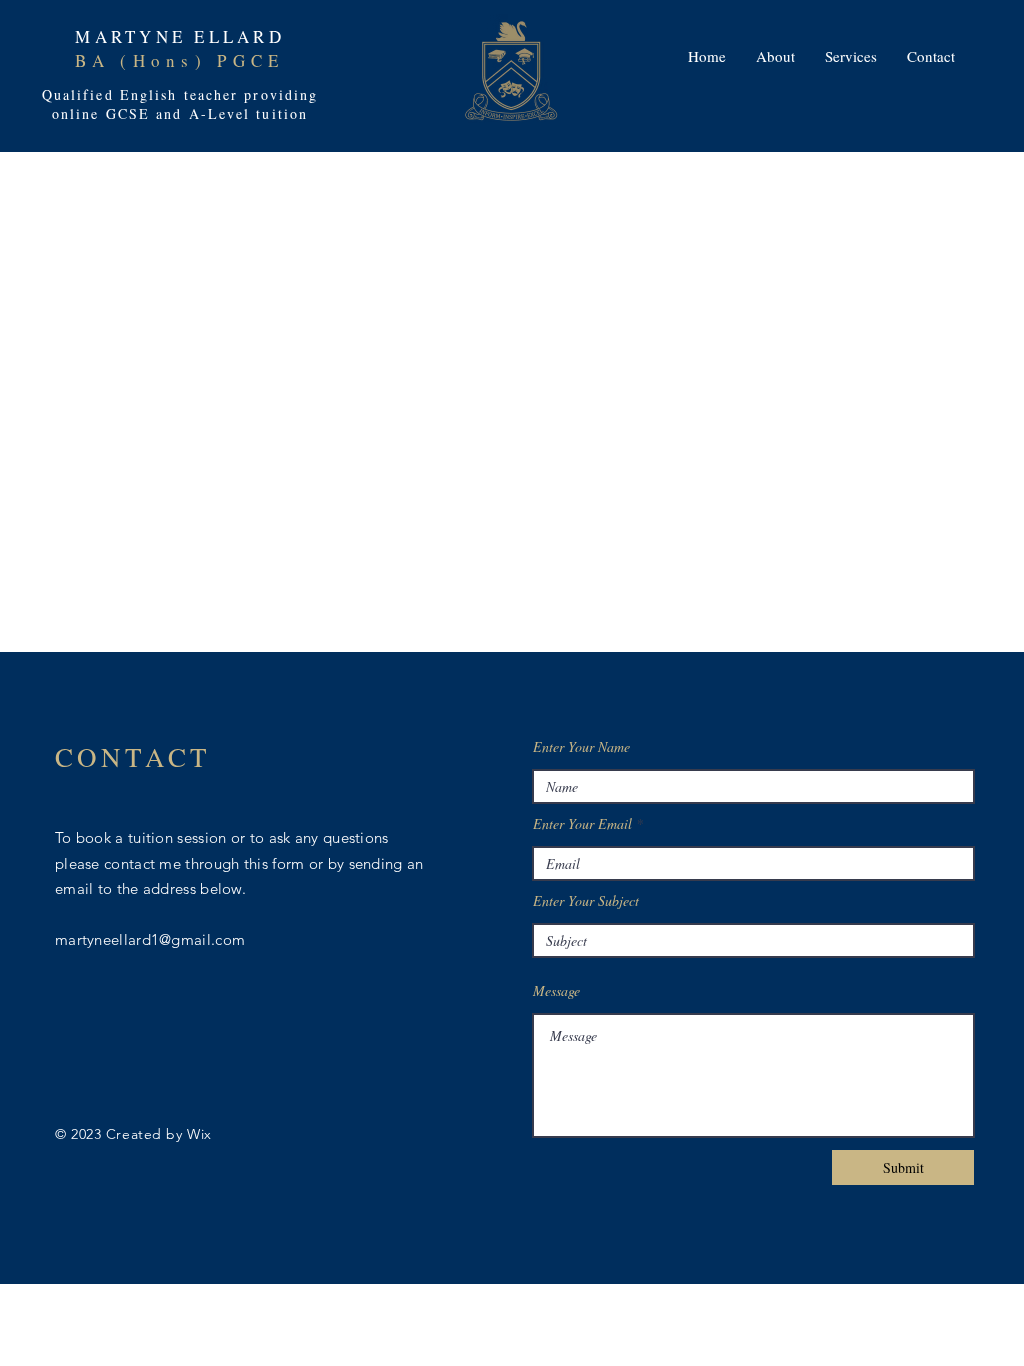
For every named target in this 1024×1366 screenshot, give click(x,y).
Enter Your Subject (586, 901)
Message (556, 991)
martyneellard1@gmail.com (150, 939)
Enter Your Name (581, 747)
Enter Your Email (582, 824)
